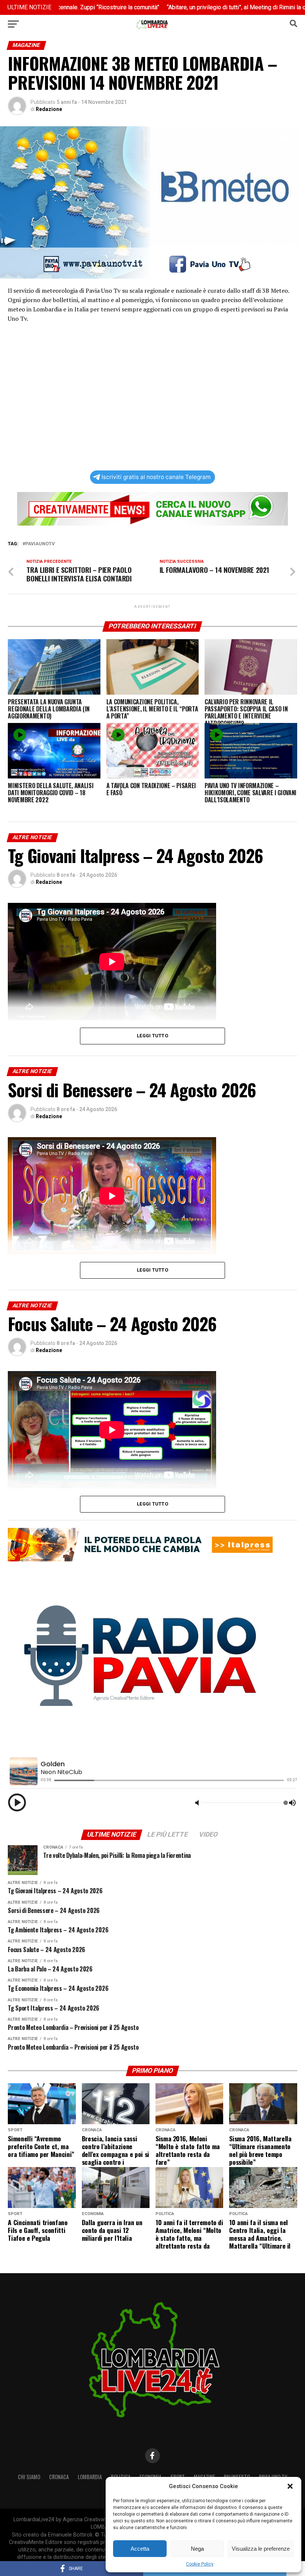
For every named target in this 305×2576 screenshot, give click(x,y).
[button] (290, 2486)
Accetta (140, 2549)
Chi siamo (29, 2477)
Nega (197, 2549)
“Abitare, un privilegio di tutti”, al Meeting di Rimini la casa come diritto (193, 7)
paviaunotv (40, 544)
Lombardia (90, 2477)
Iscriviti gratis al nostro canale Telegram (156, 477)
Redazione (49, 109)
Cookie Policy (200, 2564)
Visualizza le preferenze (261, 2549)
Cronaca (59, 2477)
